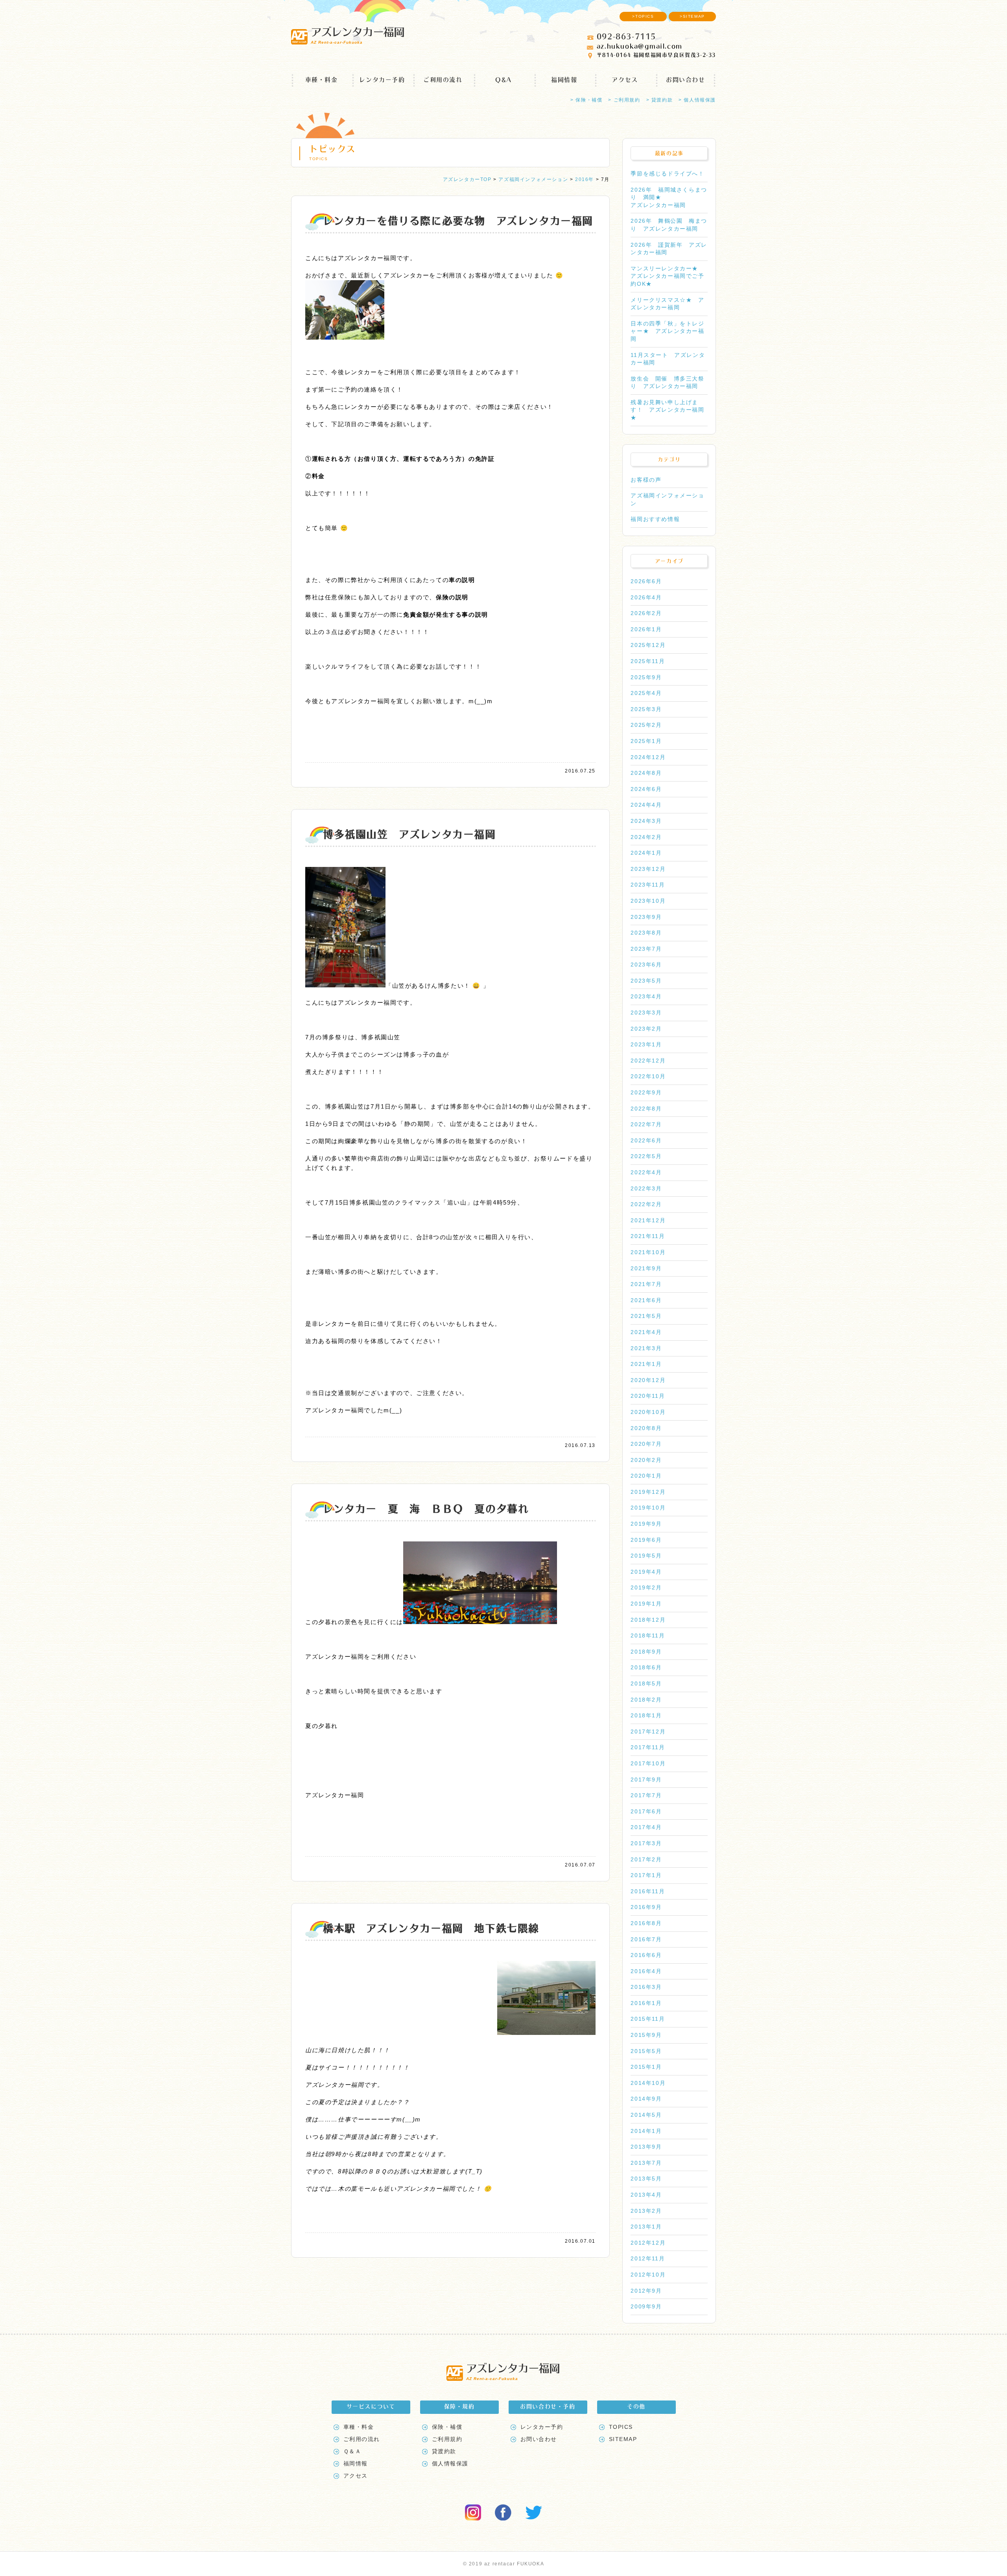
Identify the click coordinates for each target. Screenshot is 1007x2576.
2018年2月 (646, 1700)
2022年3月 (646, 1188)
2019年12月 (648, 1492)
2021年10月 (648, 1252)
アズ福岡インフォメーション (667, 499)
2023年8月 (646, 933)
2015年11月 (648, 2019)
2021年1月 (646, 1364)
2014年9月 (646, 2099)
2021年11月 (648, 1236)
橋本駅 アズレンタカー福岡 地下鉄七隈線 (431, 1928)
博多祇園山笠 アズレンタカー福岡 (409, 834)
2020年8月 (646, 1428)
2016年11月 (648, 1891)
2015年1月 (646, 2067)
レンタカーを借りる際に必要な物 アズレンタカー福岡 (458, 221)
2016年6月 (646, 1955)
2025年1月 (646, 741)
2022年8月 (646, 1109)
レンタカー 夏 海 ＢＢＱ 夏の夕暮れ (426, 1509)
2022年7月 (646, 1124)
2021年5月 (646, 1316)
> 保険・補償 (586, 100)
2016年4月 (646, 1971)
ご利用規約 (447, 2439)
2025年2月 (646, 725)
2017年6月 (646, 1811)
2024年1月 (646, 853)
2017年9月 (646, 1780)
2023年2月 (646, 1029)
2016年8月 (646, 1923)
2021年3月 (646, 1348)
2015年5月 (646, 2051)
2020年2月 (646, 1460)
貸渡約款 (444, 2451)
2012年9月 (646, 2291)
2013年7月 (646, 2163)
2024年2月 (646, 837)
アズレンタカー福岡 (357, 35)
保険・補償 (447, 2427)
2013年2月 (646, 2211)
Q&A (503, 80)
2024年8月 (646, 773)
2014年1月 (646, 2131)
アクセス (625, 80)
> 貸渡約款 (660, 100)
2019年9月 (646, 1524)
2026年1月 (646, 629)
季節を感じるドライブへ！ (667, 174)
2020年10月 (648, 1412)
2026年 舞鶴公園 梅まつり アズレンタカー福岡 (669, 225)
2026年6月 (646, 581)
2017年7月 (646, 1795)
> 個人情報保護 (697, 100)
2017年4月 (646, 1827)
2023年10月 (648, 901)
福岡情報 (564, 80)
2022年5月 (646, 1156)
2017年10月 (648, 1763)
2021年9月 (646, 1268)
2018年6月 (646, 1667)
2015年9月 (646, 2035)
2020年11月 (648, 1396)
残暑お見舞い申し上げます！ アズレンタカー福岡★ (667, 410)
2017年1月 (646, 1875)
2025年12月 (648, 645)
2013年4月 (646, 2195)
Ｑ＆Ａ (352, 2451)
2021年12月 (648, 1220)
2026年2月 (646, 613)
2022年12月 (648, 1061)
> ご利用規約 (624, 100)
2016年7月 (646, 1939)
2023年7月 (646, 949)
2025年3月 (646, 709)
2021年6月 (646, 1300)
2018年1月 (646, 1715)
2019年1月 (646, 1604)
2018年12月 (648, 1620)
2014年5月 (646, 2115)
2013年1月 (646, 2227)
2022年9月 (646, 1092)
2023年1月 (646, 1044)
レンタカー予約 (382, 80)
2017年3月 (646, 1843)
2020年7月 (646, 1444)
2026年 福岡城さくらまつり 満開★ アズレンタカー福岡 (669, 197)
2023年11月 (648, 885)
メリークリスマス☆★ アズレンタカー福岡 (667, 304)
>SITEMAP (692, 16)
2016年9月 (646, 1907)
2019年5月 (646, 1556)
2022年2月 (646, 1204)
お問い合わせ (686, 80)
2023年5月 (646, 981)
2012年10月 (648, 2275)
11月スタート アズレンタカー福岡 (668, 359)
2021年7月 (646, 1284)
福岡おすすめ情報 (655, 519)
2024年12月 (648, 757)
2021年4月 (646, 1332)
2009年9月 (646, 2306)
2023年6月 (646, 965)
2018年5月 (646, 1683)
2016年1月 (646, 2003)
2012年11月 (648, 2258)
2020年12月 (648, 1380)
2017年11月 (648, 1747)
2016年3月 (646, 1987)
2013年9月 (646, 2147)
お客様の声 (646, 480)
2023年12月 (648, 869)
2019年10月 (648, 1508)
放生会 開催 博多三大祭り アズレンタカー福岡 (667, 383)
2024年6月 (646, 789)
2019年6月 (646, 1540)
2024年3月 (646, 821)
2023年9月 (646, 917)
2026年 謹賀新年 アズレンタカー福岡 (669, 249)
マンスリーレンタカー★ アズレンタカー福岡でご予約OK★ (667, 276)
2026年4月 (646, 597)
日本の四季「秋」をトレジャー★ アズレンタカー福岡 (667, 331)
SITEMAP (623, 2439)
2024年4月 (646, 805)
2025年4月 (646, 693)
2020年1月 (646, 1476)
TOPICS (621, 2427)
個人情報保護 (450, 2463)
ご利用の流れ (443, 80)
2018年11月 (648, 1635)
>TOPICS (643, 16)
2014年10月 (648, 2083)
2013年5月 (646, 2179)
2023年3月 (646, 1013)
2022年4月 (646, 1172)
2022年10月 (648, 1076)
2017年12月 (648, 1732)
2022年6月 (646, 1140)
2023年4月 (646, 996)
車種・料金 (322, 80)
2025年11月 (648, 661)
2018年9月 (646, 1652)
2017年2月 (646, 1859)
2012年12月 (648, 2243)
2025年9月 (646, 677)
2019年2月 (646, 1587)
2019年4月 (646, 1572)
